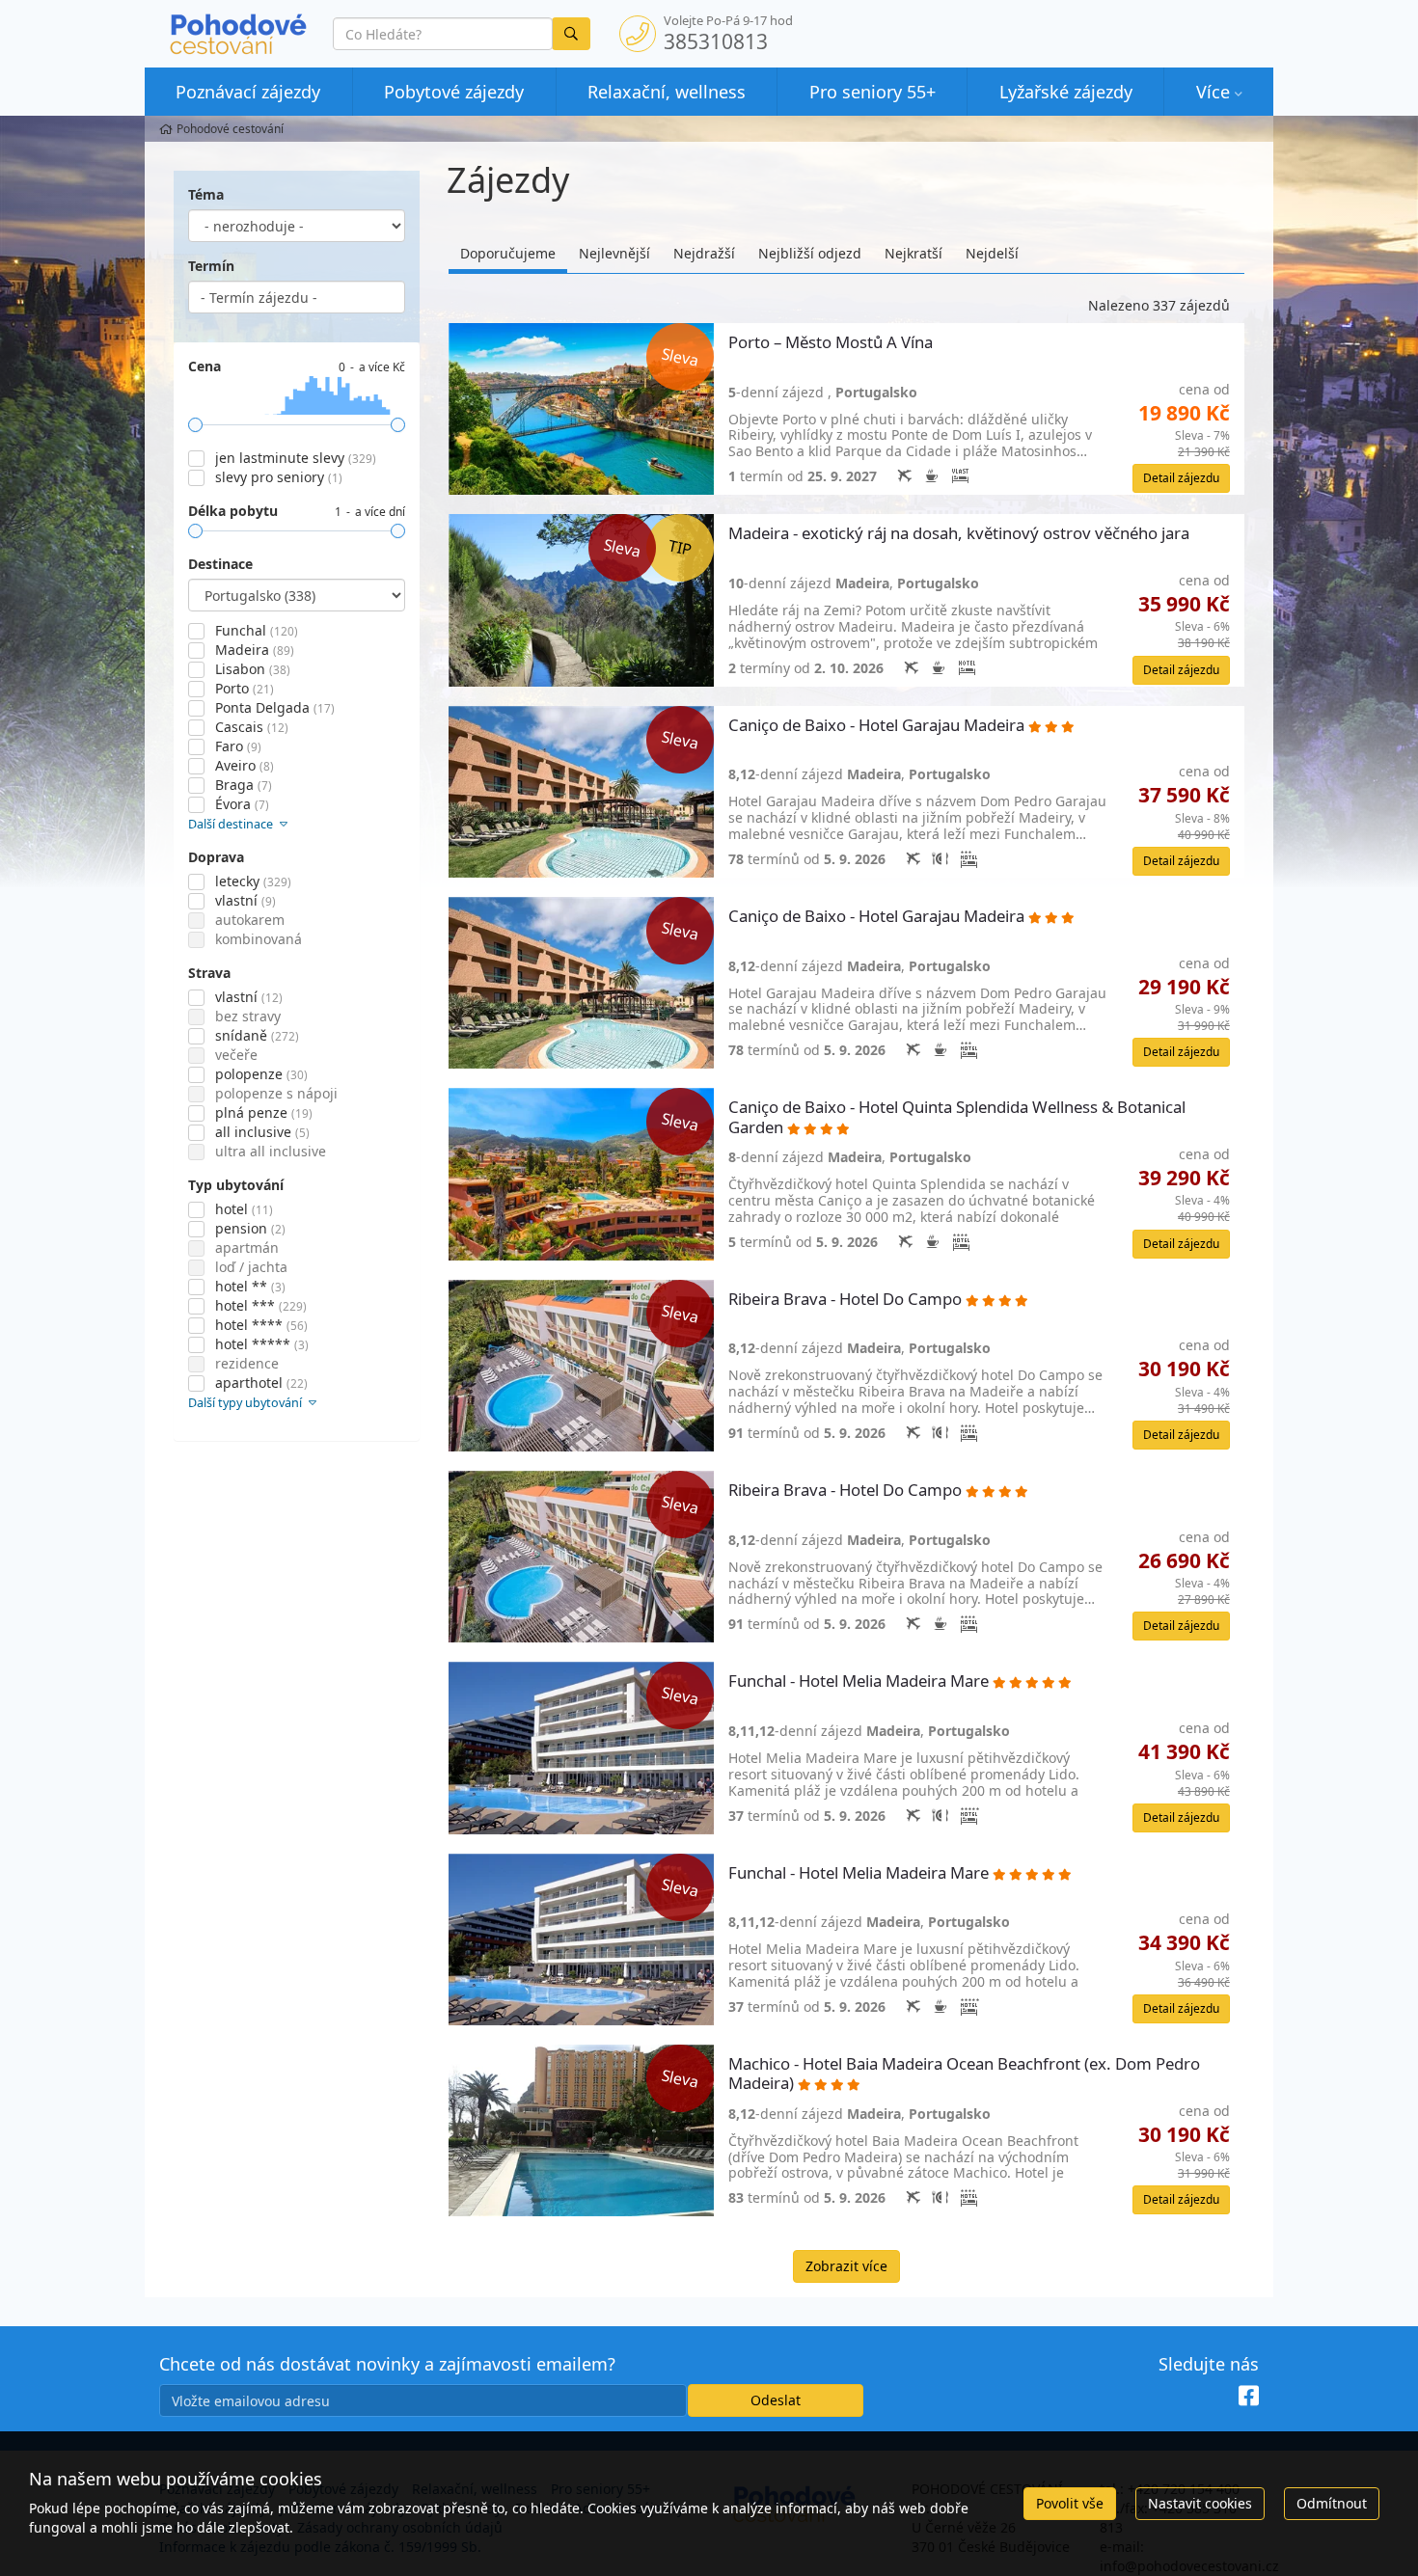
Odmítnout (1332, 2503)
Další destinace (232, 824)
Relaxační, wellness (667, 92)
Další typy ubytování (246, 1403)
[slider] (195, 425)
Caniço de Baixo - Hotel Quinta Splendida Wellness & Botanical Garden (957, 1117)
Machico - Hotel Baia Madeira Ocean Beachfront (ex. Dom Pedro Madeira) (964, 2074)
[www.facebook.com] (1249, 2397)
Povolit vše (1070, 2503)
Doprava (216, 857)
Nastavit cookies (1200, 2503)
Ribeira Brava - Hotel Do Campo (847, 1300)
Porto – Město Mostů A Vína (832, 343)
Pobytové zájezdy (454, 92)
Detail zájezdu (1181, 478)
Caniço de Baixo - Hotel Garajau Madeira (878, 726)
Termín (211, 266)
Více (1213, 92)
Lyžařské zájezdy (1066, 92)
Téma (206, 194)
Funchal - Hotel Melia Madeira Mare (860, 1681)
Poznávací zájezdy (248, 92)
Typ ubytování (236, 1185)
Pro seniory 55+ (873, 92)
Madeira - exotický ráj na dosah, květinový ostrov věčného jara (961, 534)
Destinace (220, 564)
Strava (209, 973)
